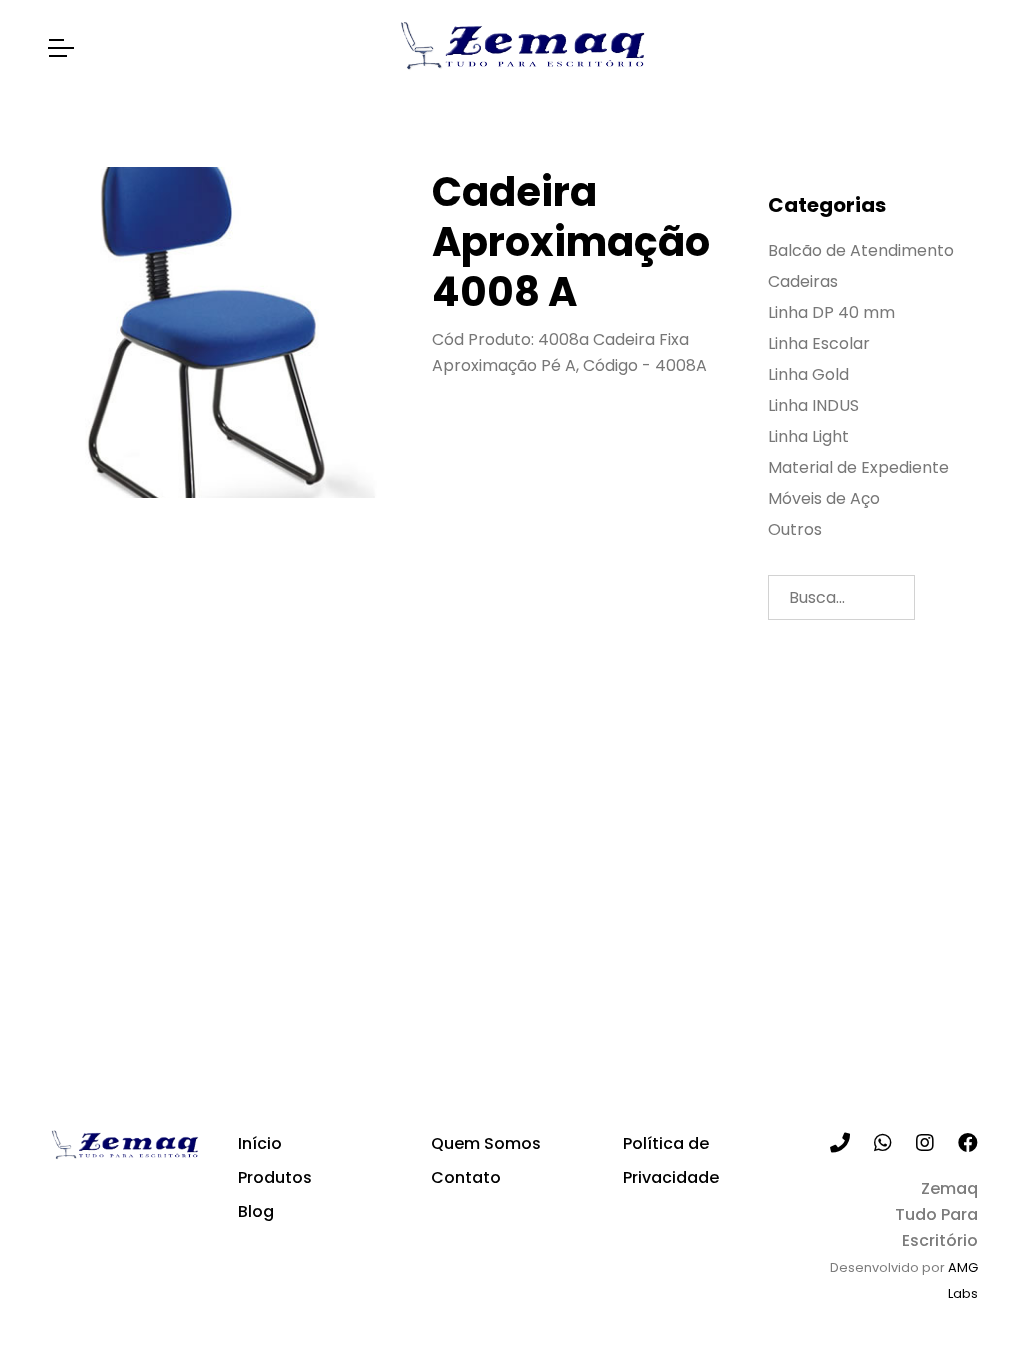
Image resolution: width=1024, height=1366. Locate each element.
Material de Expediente (858, 468)
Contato (466, 1177)
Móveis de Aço (824, 499)
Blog (256, 1211)
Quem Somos (486, 1143)
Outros (795, 530)
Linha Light (808, 437)
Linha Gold (808, 375)
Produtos (275, 1177)
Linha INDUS (813, 406)
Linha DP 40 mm (831, 313)
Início (260, 1143)
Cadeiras (803, 282)
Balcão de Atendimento (861, 251)
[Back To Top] (968, 1310)
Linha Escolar (819, 344)
